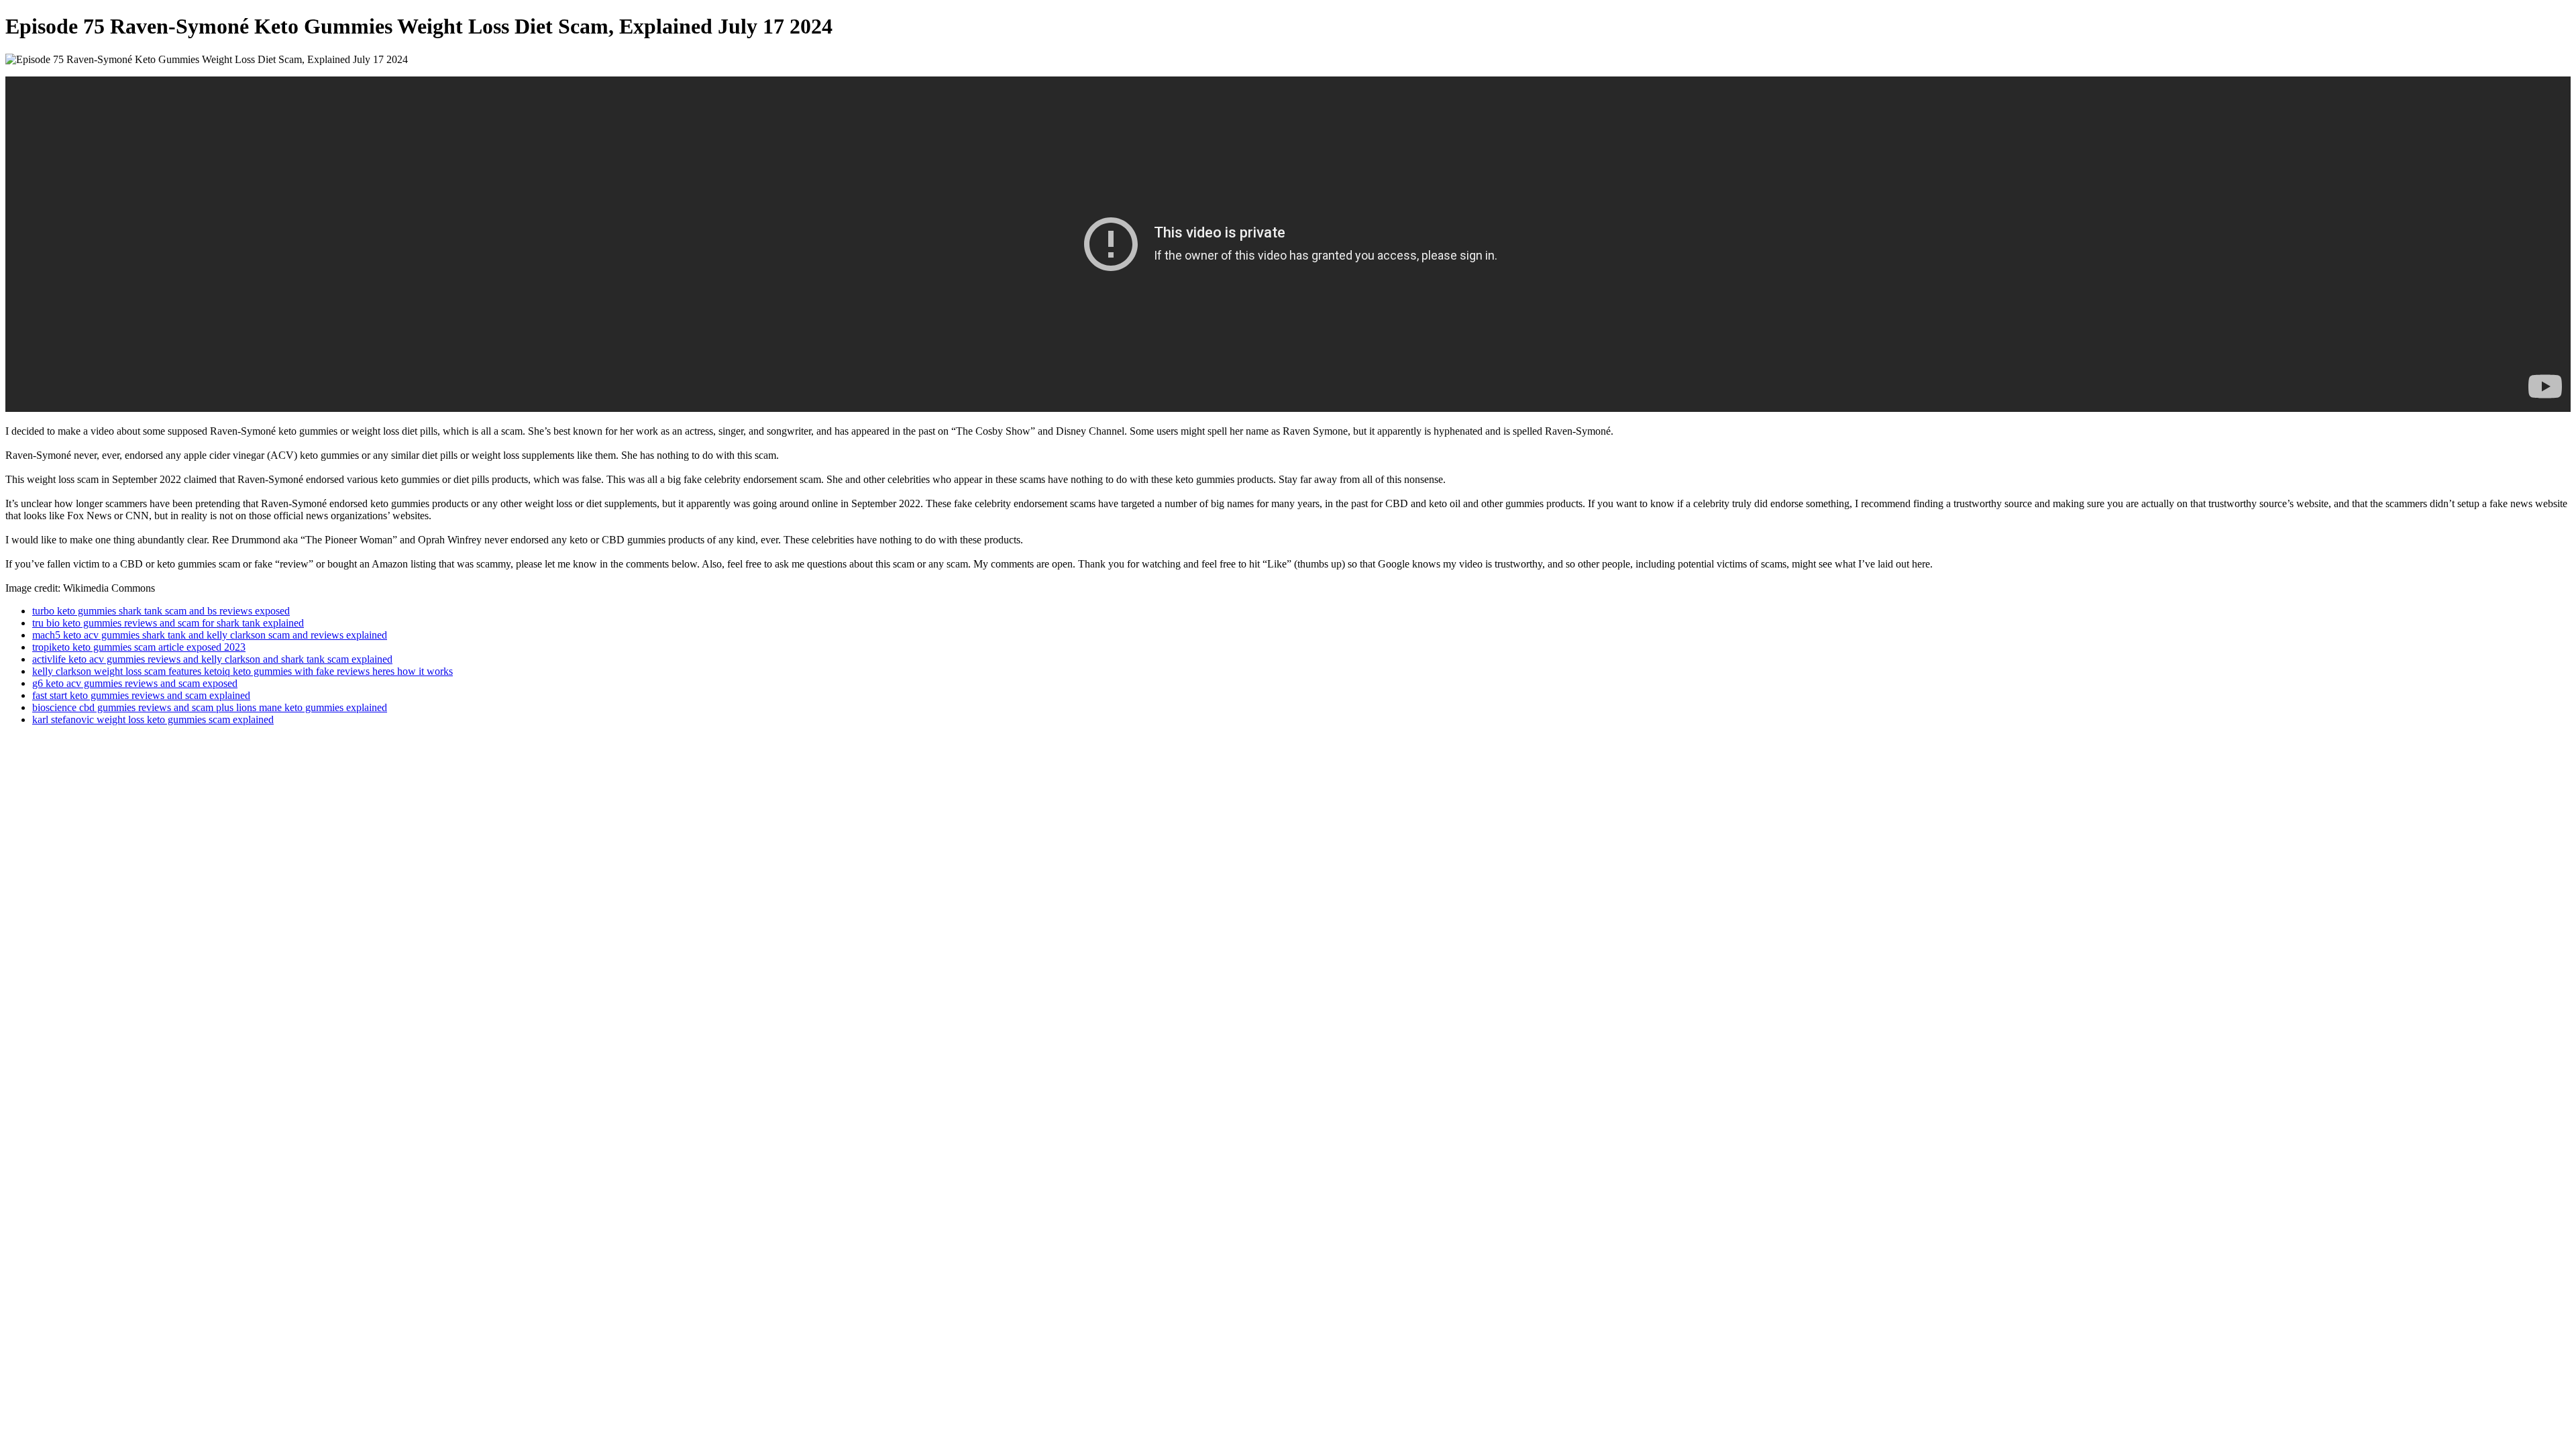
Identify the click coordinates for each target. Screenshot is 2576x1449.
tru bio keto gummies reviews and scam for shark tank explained (168, 623)
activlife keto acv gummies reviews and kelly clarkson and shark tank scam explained (212, 659)
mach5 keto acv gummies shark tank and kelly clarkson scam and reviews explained (210, 635)
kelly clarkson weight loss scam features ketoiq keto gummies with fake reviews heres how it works (243, 671)
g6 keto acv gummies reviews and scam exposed (135, 683)
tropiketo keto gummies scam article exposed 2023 (139, 647)
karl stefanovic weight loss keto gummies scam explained (153, 719)
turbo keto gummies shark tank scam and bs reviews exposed (161, 611)
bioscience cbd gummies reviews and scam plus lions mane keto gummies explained (210, 707)
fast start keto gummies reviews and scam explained (141, 695)
